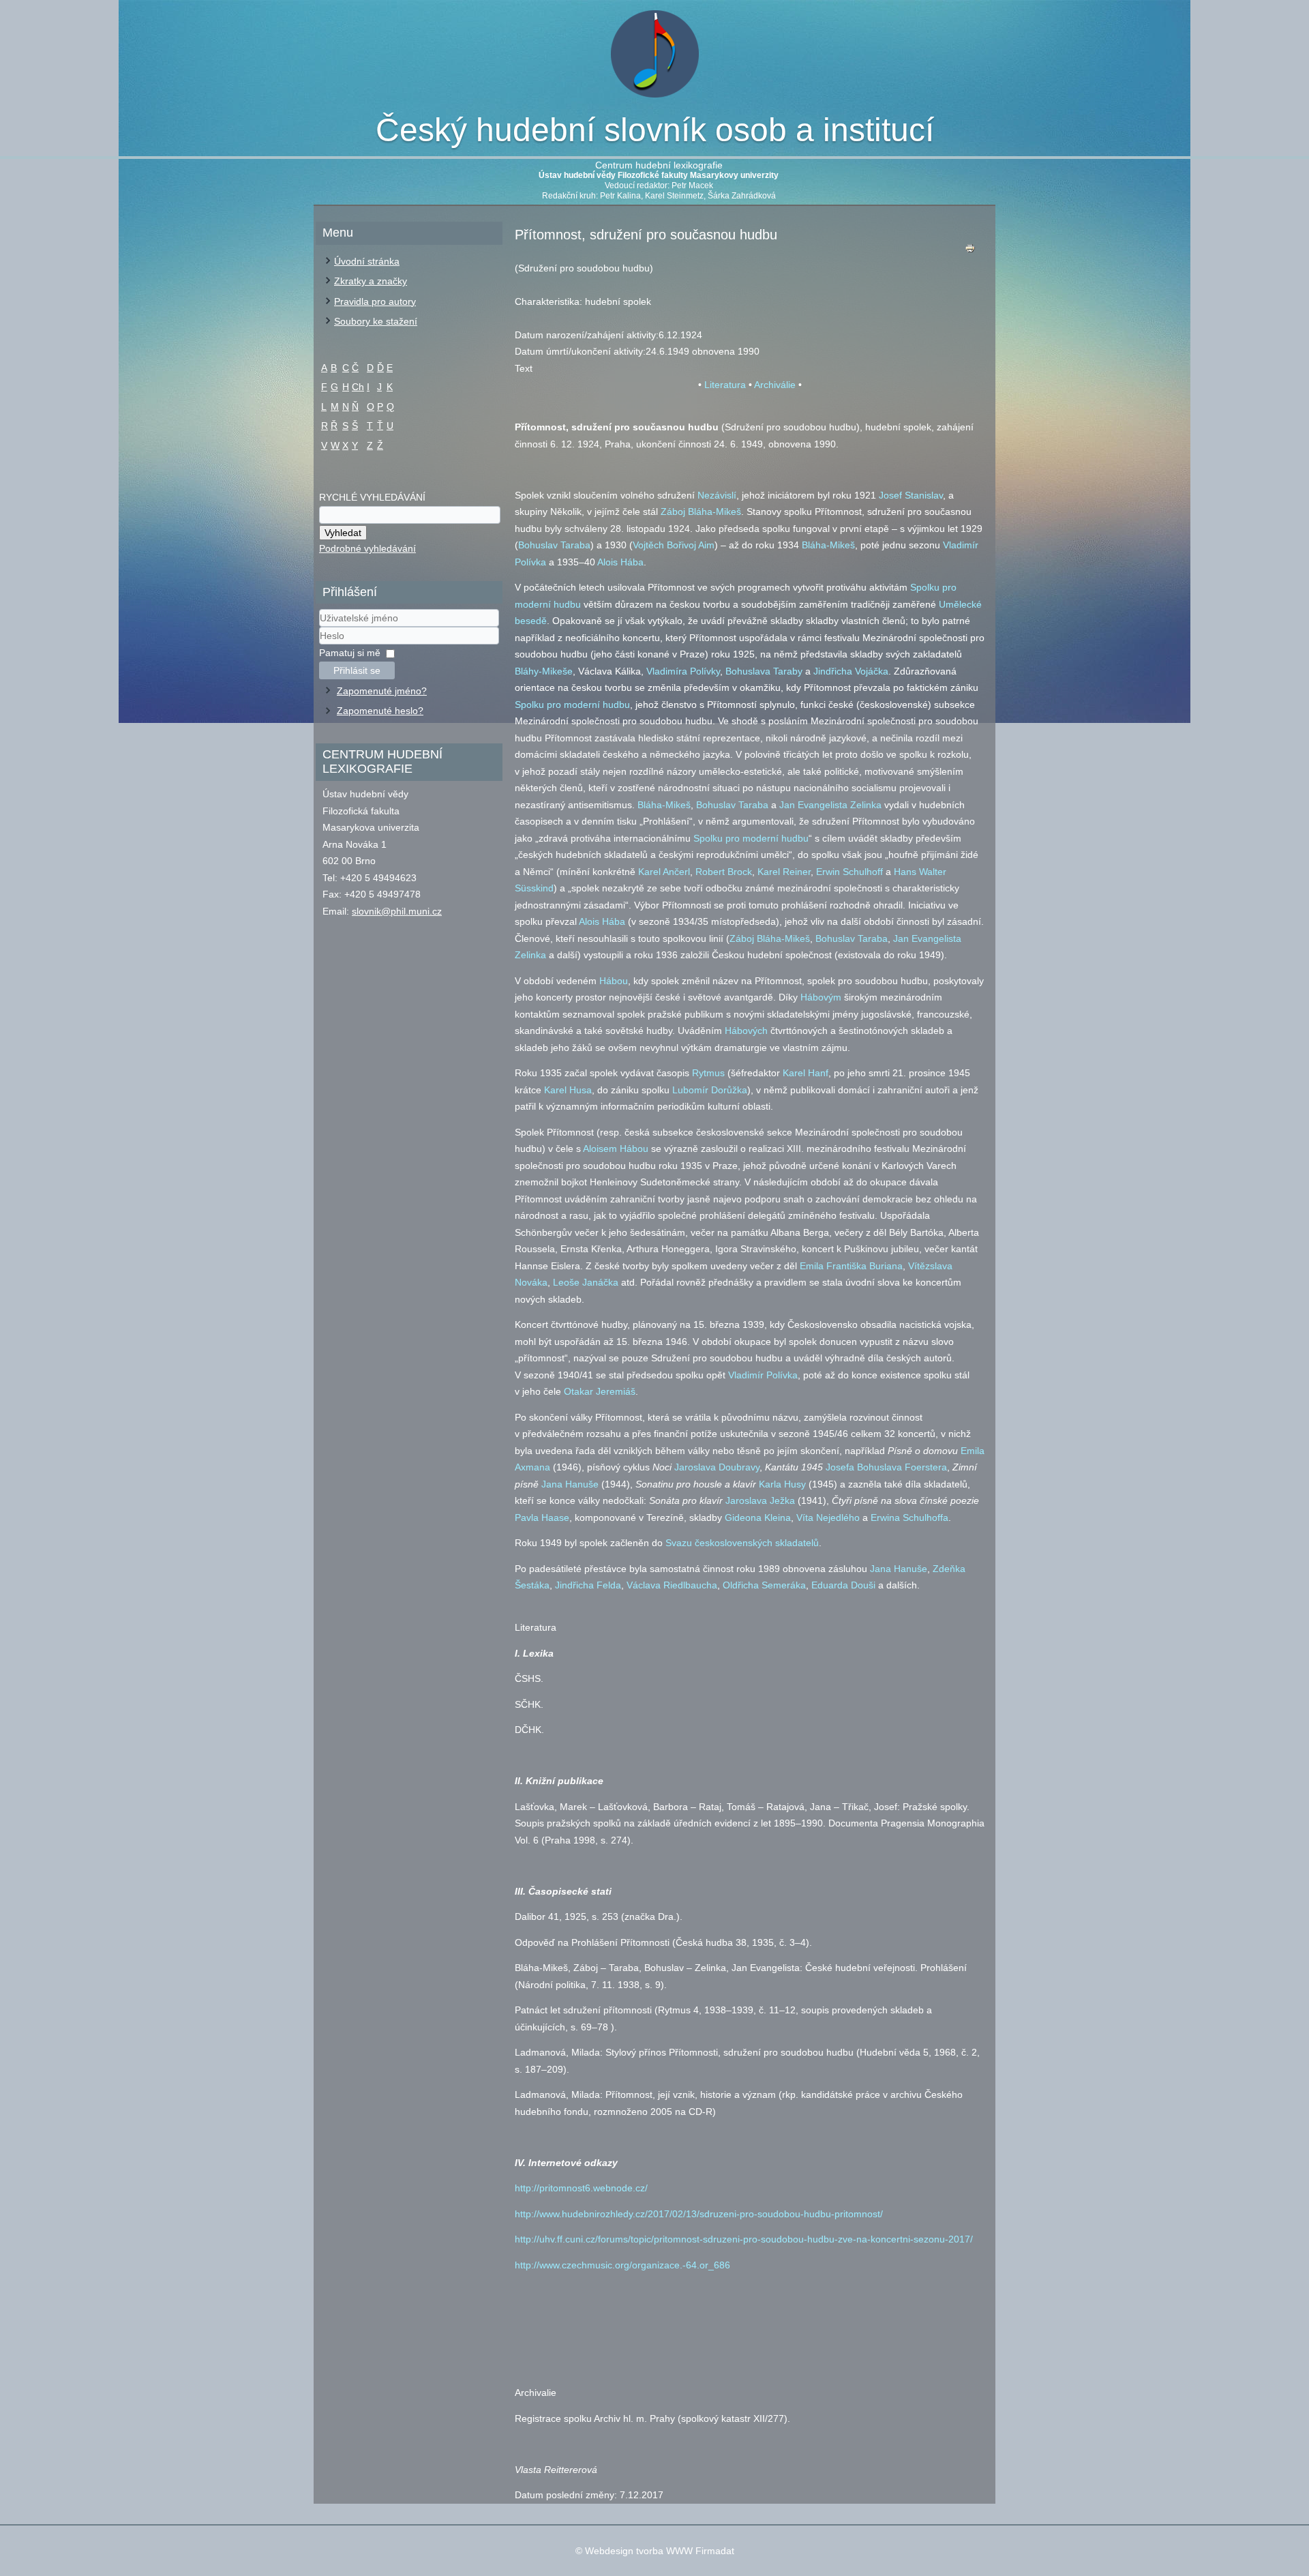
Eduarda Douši (843, 1585)
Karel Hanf (806, 1073)
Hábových (746, 1031)
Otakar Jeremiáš (600, 1391)
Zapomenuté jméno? (382, 691)
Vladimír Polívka (763, 1375)
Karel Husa (568, 1090)
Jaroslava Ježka (760, 1500)
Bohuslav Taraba (554, 545)
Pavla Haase (542, 1518)
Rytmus (708, 1073)
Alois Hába (620, 562)
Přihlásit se (357, 670)
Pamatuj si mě (350, 653)
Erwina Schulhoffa (909, 1518)
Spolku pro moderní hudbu (572, 705)
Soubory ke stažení (376, 321)
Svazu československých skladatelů (742, 1543)
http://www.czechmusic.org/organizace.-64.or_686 (622, 2265)
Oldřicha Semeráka (764, 1585)
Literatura (725, 385)
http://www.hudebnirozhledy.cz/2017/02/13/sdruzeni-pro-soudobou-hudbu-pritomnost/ (699, 2214)
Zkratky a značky (371, 281)
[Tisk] (970, 251)
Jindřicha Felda (588, 1585)
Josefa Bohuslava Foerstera (886, 1467)
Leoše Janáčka (586, 1282)
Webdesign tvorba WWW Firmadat (660, 2551)
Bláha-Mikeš (828, 545)
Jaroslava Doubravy (717, 1467)
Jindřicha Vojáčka (851, 671)
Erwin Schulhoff (849, 872)
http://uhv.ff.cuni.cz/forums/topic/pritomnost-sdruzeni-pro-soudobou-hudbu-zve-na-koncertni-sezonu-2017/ (744, 2239)
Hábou (614, 981)
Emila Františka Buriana (851, 1266)
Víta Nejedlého (828, 1518)
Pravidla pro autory (375, 301)
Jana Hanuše (570, 1484)
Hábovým (821, 997)
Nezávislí (717, 495)
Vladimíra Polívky (683, 671)
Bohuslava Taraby (764, 671)
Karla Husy (782, 1484)
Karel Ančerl (664, 872)
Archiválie (775, 385)
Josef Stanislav (911, 495)
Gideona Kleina (758, 1518)
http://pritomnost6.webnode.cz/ (581, 2188)
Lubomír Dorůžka (710, 1090)
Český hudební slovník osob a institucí (655, 130)
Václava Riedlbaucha (672, 1585)
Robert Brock (724, 872)
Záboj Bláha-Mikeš (701, 512)
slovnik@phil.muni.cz (397, 911)
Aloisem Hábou (616, 1149)
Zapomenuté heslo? (380, 711)
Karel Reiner (784, 872)
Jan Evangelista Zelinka (830, 805)
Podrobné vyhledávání (367, 548)
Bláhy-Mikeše (544, 671)
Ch (358, 387)
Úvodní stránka (367, 261)
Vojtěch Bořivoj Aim (674, 545)
